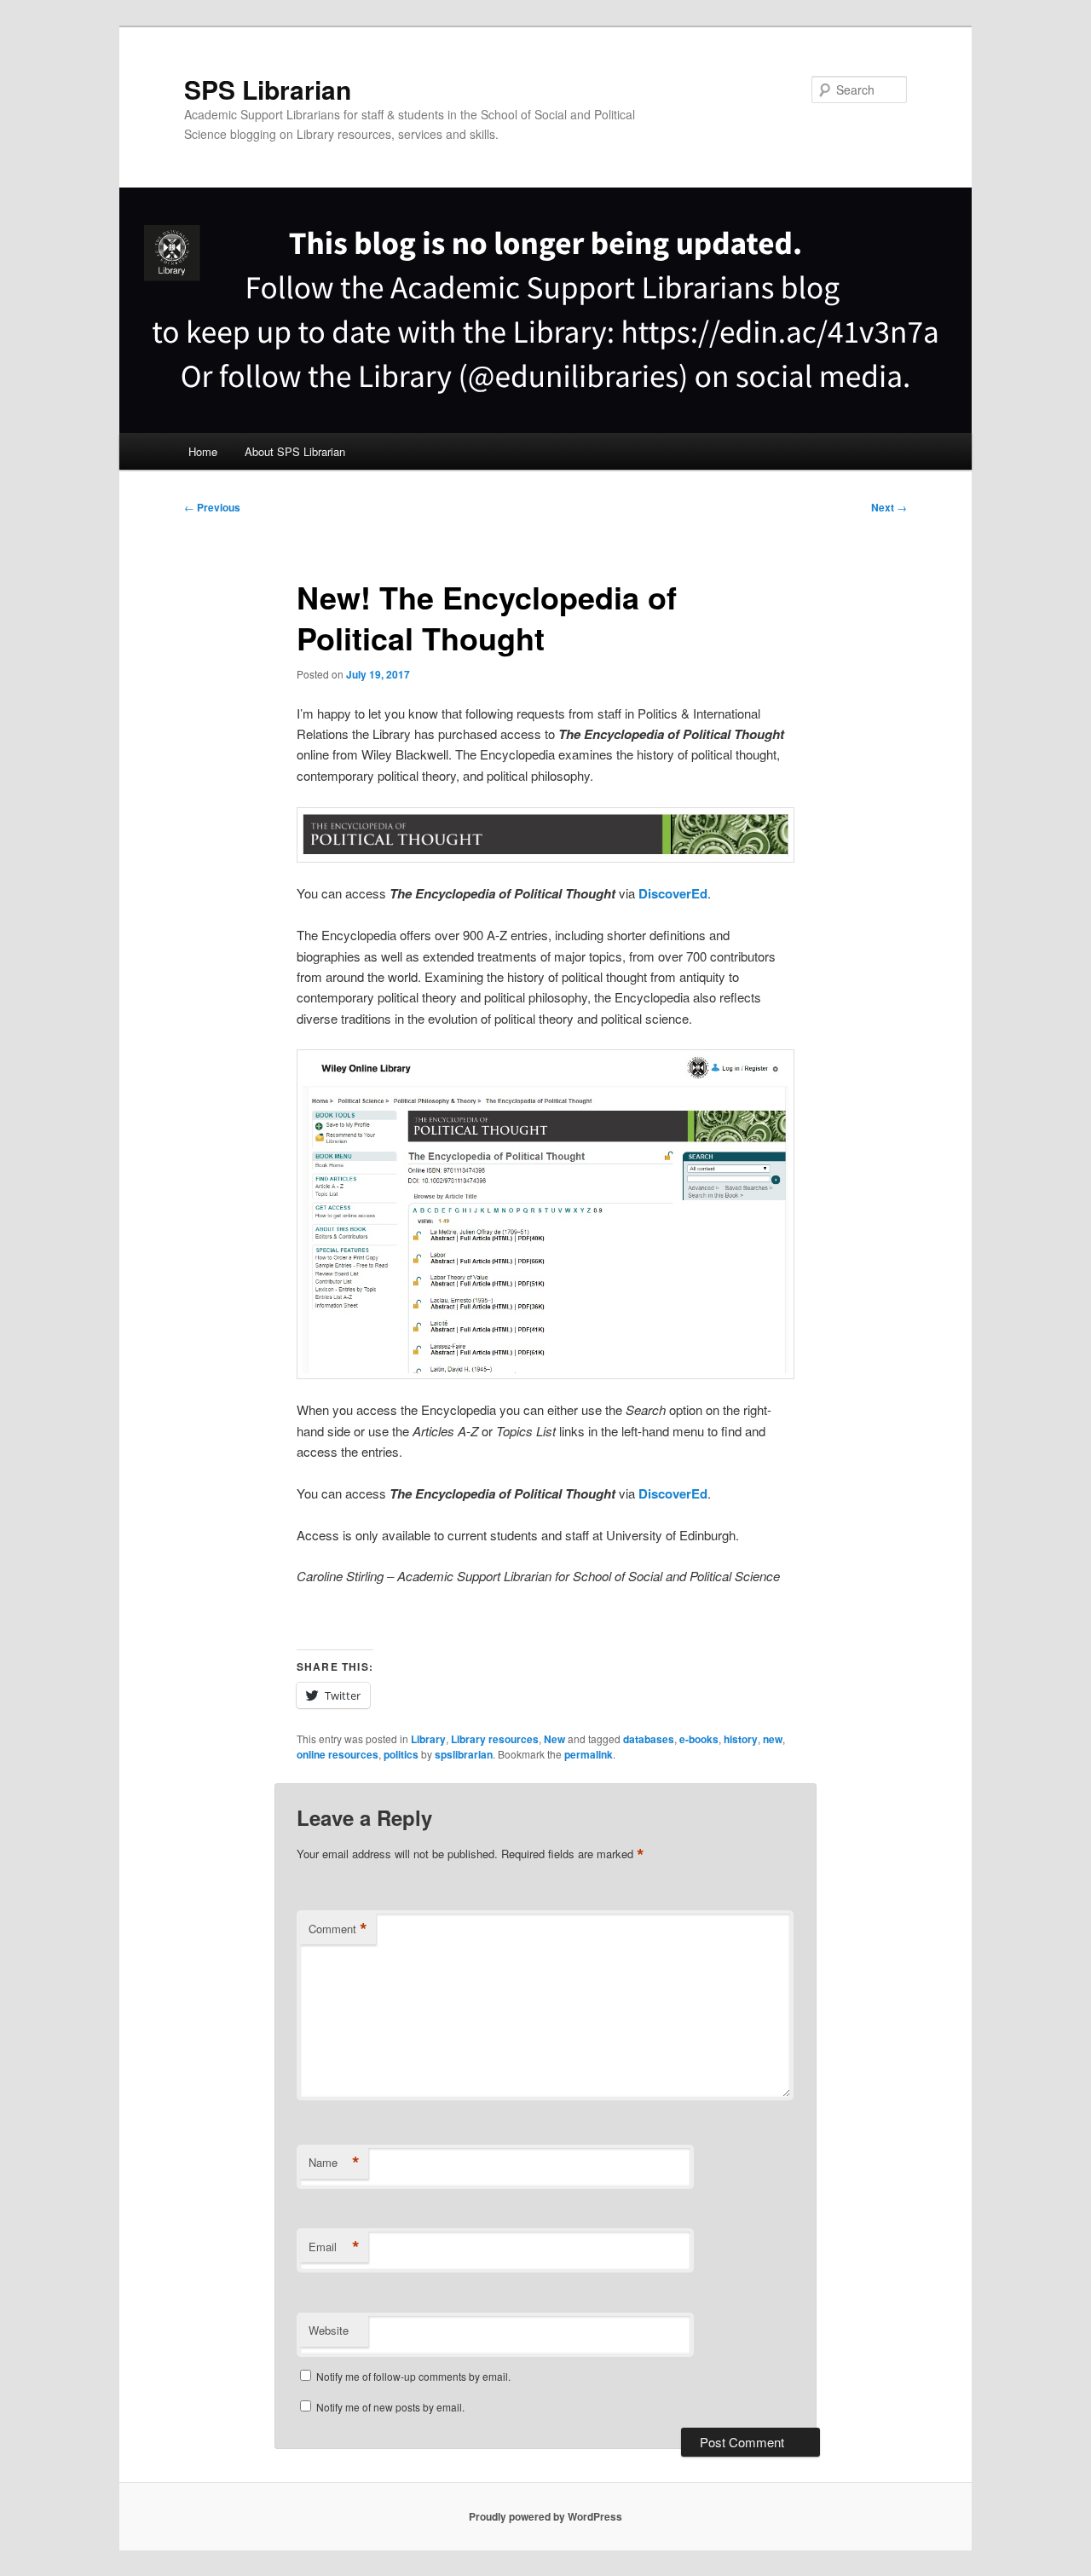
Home (203, 451)
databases (649, 1739)
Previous (212, 507)
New (554, 1739)
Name (334, 2163)
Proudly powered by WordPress (545, 2516)
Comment (338, 1929)
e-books (699, 1739)
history (741, 1739)
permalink (589, 1754)
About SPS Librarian (295, 451)
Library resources (495, 1739)
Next (889, 507)
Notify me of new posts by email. (390, 2407)
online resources (338, 1754)
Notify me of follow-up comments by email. (413, 2376)
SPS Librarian (268, 89)
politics (401, 1754)
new (773, 1739)
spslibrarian (464, 1754)
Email (334, 2247)
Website (329, 2330)
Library (428, 1739)
